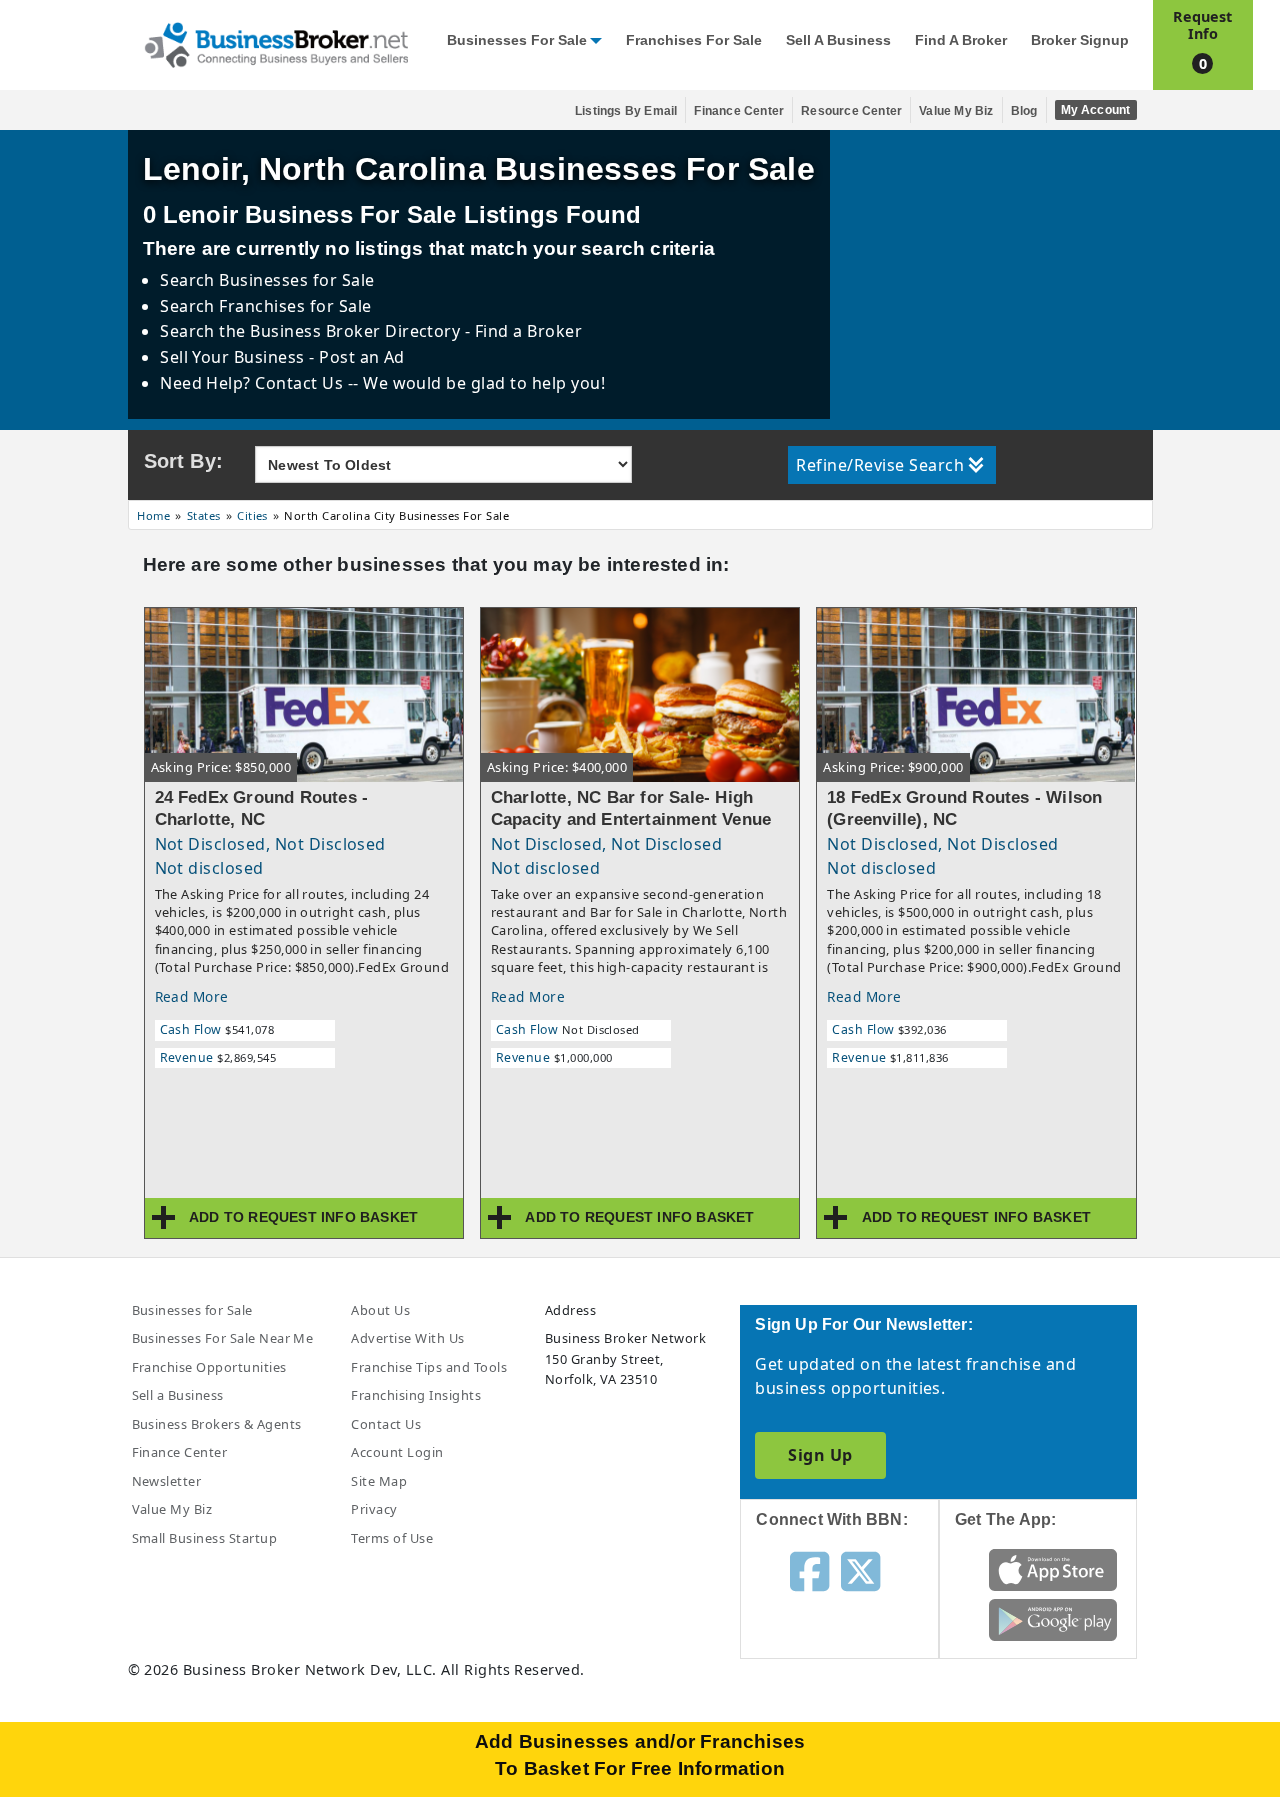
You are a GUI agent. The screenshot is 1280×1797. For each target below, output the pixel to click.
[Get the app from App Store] (1053, 1569)
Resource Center (851, 111)
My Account (1096, 110)
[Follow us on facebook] (809, 1570)
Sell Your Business (234, 357)
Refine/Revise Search (880, 465)
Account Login (397, 1452)
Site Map (379, 1481)
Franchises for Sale (694, 40)
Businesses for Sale (517, 40)
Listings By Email (626, 111)
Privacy (374, 1509)
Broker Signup (1080, 40)
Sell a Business (838, 40)
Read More (192, 996)
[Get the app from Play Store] (1053, 1619)
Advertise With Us (407, 1338)
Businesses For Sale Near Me (223, 1338)
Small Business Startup (205, 1538)
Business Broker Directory (355, 331)
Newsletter (167, 1481)
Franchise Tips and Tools (429, 1367)
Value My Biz (956, 111)
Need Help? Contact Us (254, 383)
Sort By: (184, 461)
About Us (380, 1310)
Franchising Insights (416, 1395)
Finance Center (739, 111)
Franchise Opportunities (209, 1367)
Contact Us (386, 1424)
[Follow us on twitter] (860, 1570)
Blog (1024, 111)
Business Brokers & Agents (217, 1424)
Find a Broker (961, 40)
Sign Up (820, 1455)
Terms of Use (392, 1538)
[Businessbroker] (276, 43)
